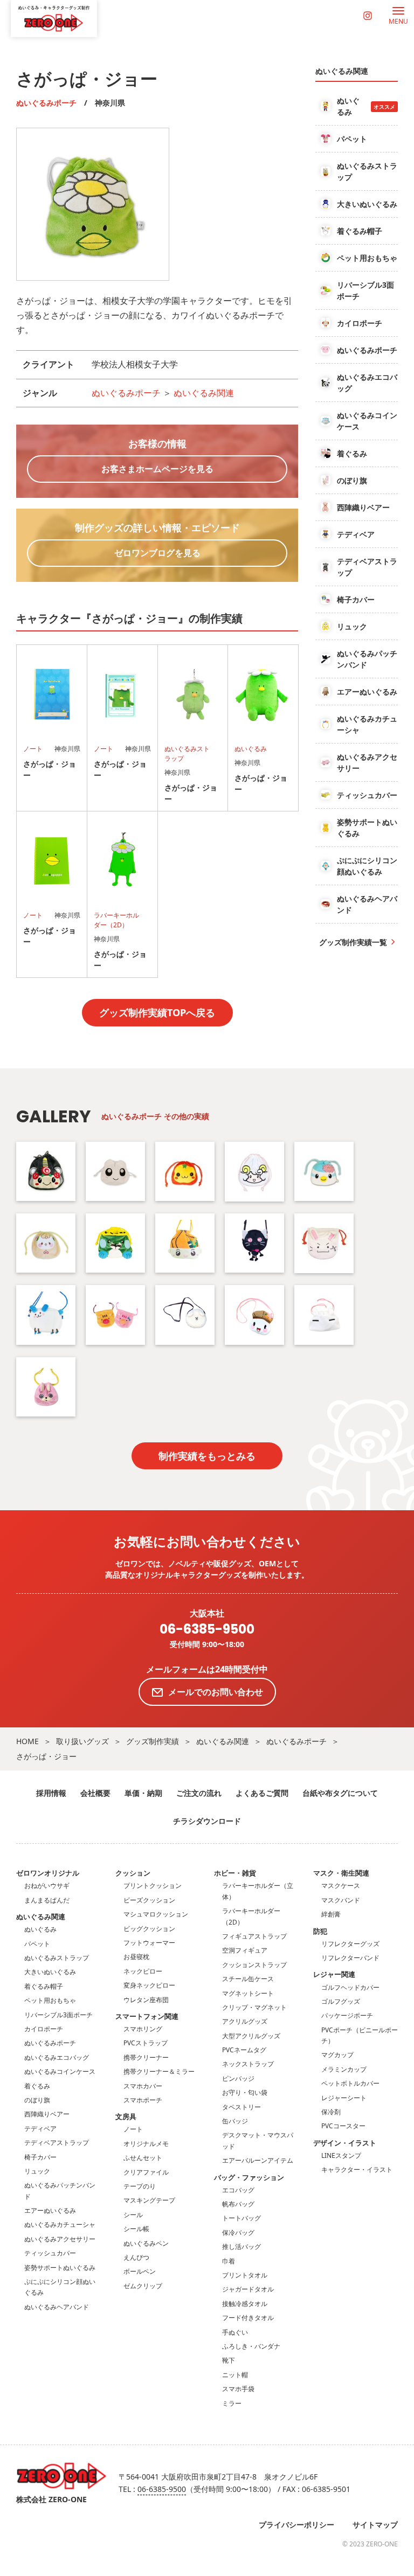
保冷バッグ (238, 2233)
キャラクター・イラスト (357, 2169)
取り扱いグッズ (82, 1741)
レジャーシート (344, 2098)
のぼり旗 (37, 2100)
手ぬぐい (235, 2332)
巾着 (229, 2261)
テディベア (40, 2129)
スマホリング (143, 2029)
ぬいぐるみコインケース (60, 2071)
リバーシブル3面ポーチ (58, 2015)
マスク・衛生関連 (341, 1873)
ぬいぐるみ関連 (204, 393)
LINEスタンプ (341, 2155)
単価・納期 (143, 1793)
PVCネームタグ (244, 2050)
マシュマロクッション (156, 1914)
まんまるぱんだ (47, 1900)
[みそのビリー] (254, 1172)
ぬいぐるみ (40, 1929)
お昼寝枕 (136, 1957)
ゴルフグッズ (341, 2001)
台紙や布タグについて (340, 1793)
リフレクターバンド (350, 1958)
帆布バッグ (238, 2204)
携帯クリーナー (146, 2057)
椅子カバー (40, 2157)
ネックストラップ (248, 2064)
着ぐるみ (37, 2086)
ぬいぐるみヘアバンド (57, 2307)
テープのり (140, 2186)
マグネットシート (248, 1993)
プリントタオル (245, 2275)
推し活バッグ (241, 2247)
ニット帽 (235, 2375)
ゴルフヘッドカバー (350, 1987)
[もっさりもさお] (185, 1315)
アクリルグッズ (245, 2021)
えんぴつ (136, 2257)
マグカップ (337, 2055)
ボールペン (140, 2271)
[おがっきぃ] (254, 1315)
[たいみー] (185, 1171)
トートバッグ (241, 2218)
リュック (37, 2171)
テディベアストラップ (57, 2143)
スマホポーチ (143, 2100)
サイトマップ (375, 2525)
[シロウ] (115, 1171)
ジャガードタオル (248, 2289)
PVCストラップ (146, 2043)
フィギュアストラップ (254, 1936)
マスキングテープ (149, 2200)
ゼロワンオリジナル (48, 1873)
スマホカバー (143, 2086)
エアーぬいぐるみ (50, 2210)
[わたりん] (46, 1171)
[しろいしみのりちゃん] (185, 1243)
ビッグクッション (149, 1929)
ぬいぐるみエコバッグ (57, 2057)
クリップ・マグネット (254, 2007)
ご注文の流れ (199, 1793)
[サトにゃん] (254, 1243)
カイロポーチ (44, 2029)
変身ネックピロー (149, 1985)
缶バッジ (235, 2121)
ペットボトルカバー (350, 2083)
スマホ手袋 (238, 2389)
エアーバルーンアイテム (258, 2160)
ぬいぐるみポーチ (46, 103)
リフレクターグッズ (350, 1944)
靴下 (229, 2360)
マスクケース (341, 1886)
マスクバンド (341, 1900)
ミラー (232, 2403)
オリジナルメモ (146, 2144)
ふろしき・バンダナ (251, 2346)
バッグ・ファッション (249, 2177)
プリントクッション (153, 1886)
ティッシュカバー (50, 2253)
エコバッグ (238, 2190)
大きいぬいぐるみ (50, 1972)
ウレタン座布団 (146, 2000)
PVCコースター (343, 2126)
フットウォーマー (149, 1943)
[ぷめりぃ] (46, 1243)
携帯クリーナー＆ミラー (159, 2071)
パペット (37, 1944)
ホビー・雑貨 (235, 1873)
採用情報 (51, 1793)
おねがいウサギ (47, 1886)
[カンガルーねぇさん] (324, 1315)
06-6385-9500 (207, 1630)
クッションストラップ (254, 1965)
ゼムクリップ (143, 2286)
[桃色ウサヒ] (46, 1387)
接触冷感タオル (245, 2304)
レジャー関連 (334, 1974)
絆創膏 (331, 1914)
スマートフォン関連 (147, 2016)
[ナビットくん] (324, 1243)
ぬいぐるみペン (146, 2243)
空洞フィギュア (245, 1950)
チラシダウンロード (207, 1821)
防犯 (320, 1931)
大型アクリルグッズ (251, 2036)
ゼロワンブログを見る (157, 553)
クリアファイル (146, 2172)
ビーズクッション (149, 1900)
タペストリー (241, 2107)
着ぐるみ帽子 (44, 1986)
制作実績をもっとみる (207, 1456)
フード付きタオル (248, 2318)
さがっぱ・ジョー (46, 1756)
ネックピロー (143, 1971)
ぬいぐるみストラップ (57, 1958)
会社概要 (95, 1793)
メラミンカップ (344, 2069)
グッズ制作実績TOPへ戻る (157, 1012)
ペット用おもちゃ (50, 2000)
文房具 (126, 2116)
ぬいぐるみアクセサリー (60, 2239)
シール (133, 2215)
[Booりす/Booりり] (115, 1315)
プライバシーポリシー (296, 2525)
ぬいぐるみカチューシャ (60, 2224)
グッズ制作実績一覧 (353, 942)
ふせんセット (143, 2158)
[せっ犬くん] (46, 1315)
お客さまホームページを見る (157, 469)
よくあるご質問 (262, 1793)
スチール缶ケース (248, 1979)
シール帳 (136, 2229)
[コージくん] (115, 1243)
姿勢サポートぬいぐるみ (60, 2268)
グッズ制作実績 (153, 1741)
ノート (133, 2129)
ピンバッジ (238, 2078)
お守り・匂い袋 (245, 2092)
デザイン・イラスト (345, 2143)
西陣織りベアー (47, 2114)
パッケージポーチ (347, 2015)
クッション (133, 1873)
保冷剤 (331, 2112)
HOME (27, 1741)
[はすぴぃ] (324, 1171)
